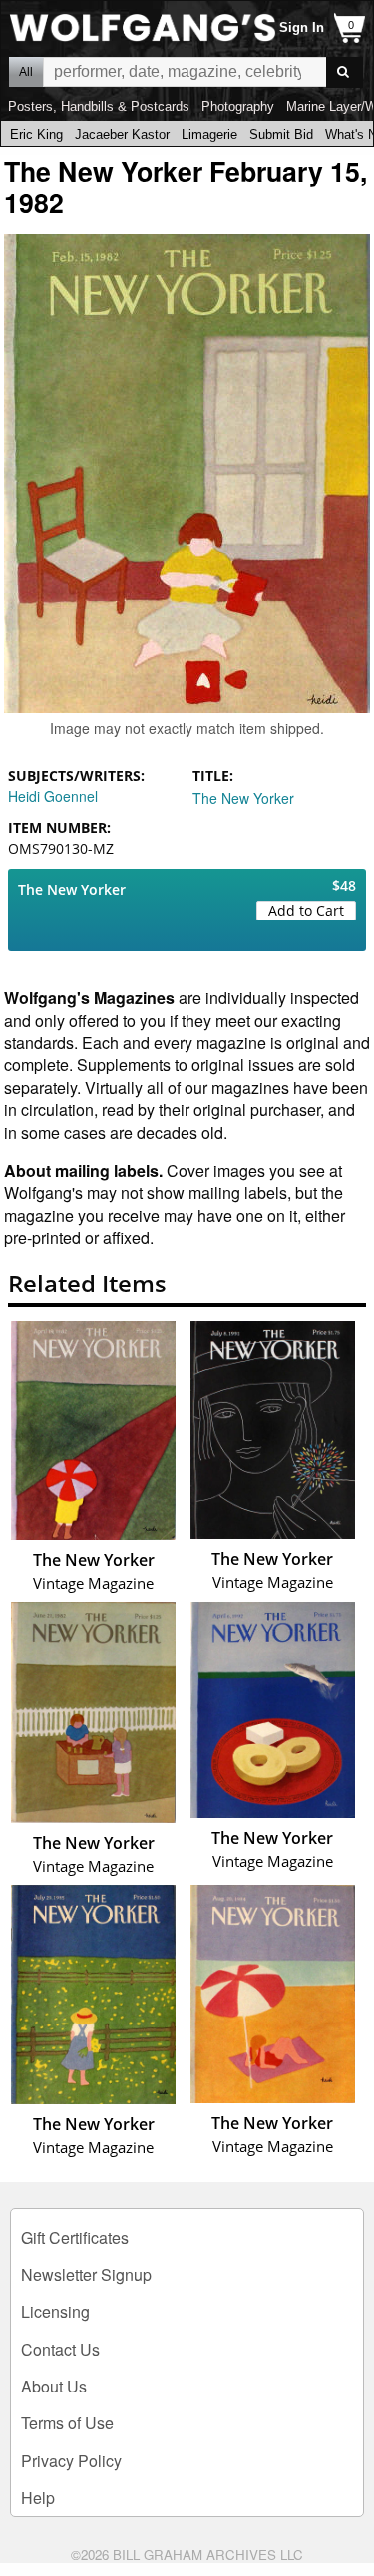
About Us (54, 2386)
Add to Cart (306, 910)
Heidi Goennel (53, 796)
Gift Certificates (75, 2237)
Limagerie (209, 134)
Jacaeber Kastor (122, 134)
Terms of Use (67, 2423)
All (26, 72)
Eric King (36, 134)
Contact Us (60, 2349)
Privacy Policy (71, 2461)
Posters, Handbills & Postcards (99, 106)
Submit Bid (281, 134)
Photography (238, 106)
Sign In (302, 27)
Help (38, 2498)
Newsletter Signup (86, 2274)
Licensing (55, 2311)
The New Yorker (243, 798)
